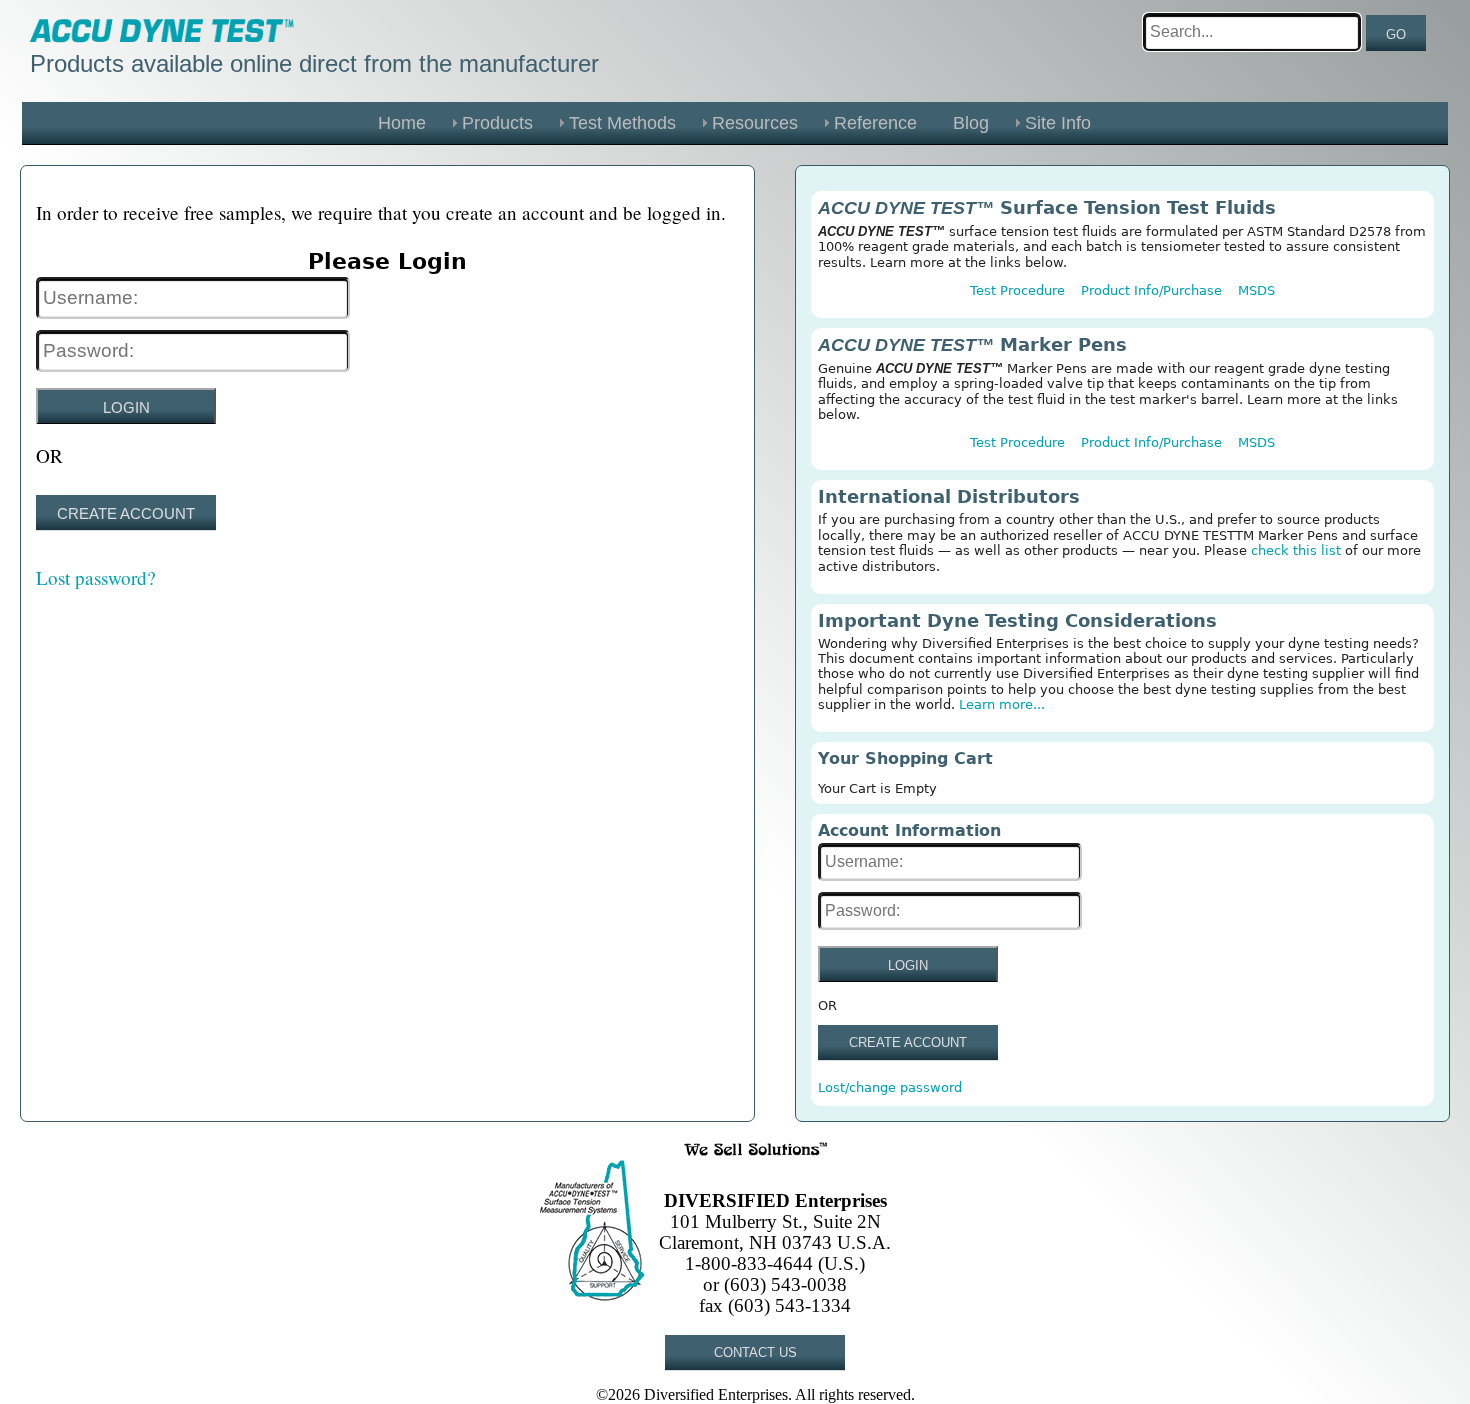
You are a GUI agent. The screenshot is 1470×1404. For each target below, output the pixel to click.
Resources (755, 123)
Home (402, 123)
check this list (1296, 550)
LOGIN (126, 407)
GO (1396, 34)
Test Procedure (1017, 290)
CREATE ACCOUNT (126, 513)
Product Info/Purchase (1151, 290)
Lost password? (96, 577)
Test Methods (622, 123)
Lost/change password (890, 1087)
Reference (875, 123)
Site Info (1058, 123)
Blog (971, 123)
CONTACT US (755, 1352)
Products (497, 123)
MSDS (1256, 290)
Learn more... (1002, 704)
